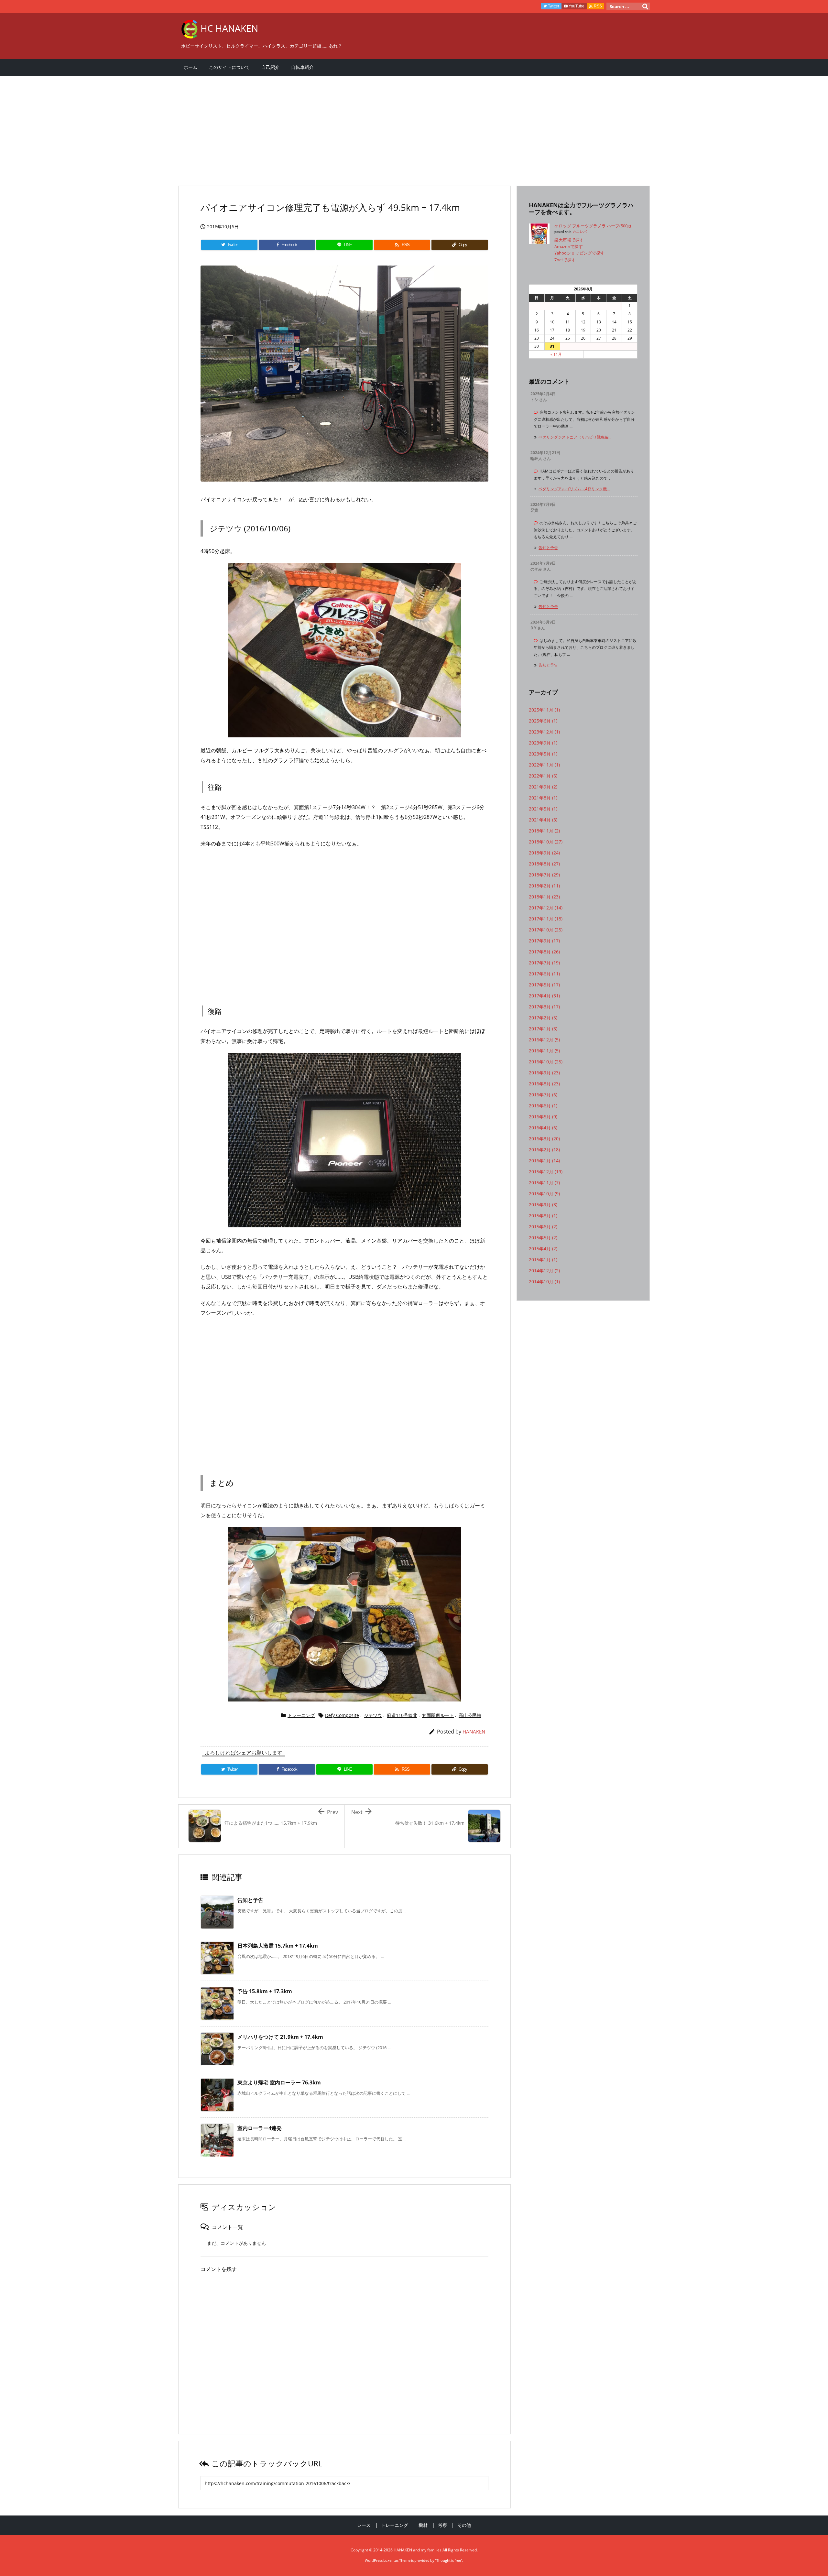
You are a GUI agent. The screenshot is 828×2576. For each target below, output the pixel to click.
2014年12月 (544, 1271)
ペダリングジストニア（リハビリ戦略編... (575, 437)
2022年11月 (544, 765)
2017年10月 (546, 930)
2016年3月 (544, 1139)
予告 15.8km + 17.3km (265, 1991)
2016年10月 (546, 1062)
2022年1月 (543, 776)
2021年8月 (543, 798)
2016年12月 (544, 1040)
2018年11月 (544, 831)
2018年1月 (544, 897)
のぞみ (536, 569)
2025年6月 (543, 721)
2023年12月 (544, 732)
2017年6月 (544, 974)
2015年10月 (544, 1194)
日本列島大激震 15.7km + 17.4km (278, 1946)
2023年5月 (543, 754)
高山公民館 (470, 1715)
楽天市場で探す (569, 240)
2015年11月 (544, 1183)
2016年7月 (543, 1095)
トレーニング (301, 1715)
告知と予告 (250, 1900)
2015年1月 (543, 1260)
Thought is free (449, 2560)
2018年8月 (544, 864)
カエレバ (580, 232)
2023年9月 (543, 743)
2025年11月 (544, 710)
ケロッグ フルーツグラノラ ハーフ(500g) (593, 226)
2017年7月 (544, 963)
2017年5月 (544, 985)
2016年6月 (543, 1106)
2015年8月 (543, 1216)
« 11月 (556, 354)
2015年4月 (543, 1249)
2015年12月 (546, 1172)
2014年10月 (544, 1282)
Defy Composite (342, 1715)
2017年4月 (544, 996)
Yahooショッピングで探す (579, 253)
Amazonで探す (569, 246)
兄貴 (534, 510)
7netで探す (565, 260)
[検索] (645, 6)
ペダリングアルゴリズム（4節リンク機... (574, 489)
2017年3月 (544, 1007)
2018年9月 (544, 853)
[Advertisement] (372, 127)
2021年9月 (543, 787)
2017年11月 (546, 919)
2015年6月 (543, 1227)
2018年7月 (544, 875)
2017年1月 (543, 1029)
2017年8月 (544, 952)
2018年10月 (546, 842)
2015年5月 (543, 1238)
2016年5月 (543, 1117)
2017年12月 (546, 908)
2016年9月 (544, 1073)
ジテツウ (373, 1715)
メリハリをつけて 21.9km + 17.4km (280, 2037)
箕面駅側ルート (438, 1715)
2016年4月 (543, 1128)
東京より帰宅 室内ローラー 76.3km (279, 2082)
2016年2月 (544, 1150)
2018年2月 (544, 886)
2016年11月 (544, 1051)
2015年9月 (543, 1205)
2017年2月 (543, 1018)
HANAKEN (474, 1732)
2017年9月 (544, 941)
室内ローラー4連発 (260, 2128)
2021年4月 (543, 820)
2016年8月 (544, 1084)
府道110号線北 (402, 1715)
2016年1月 (544, 1161)
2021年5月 (543, 809)
